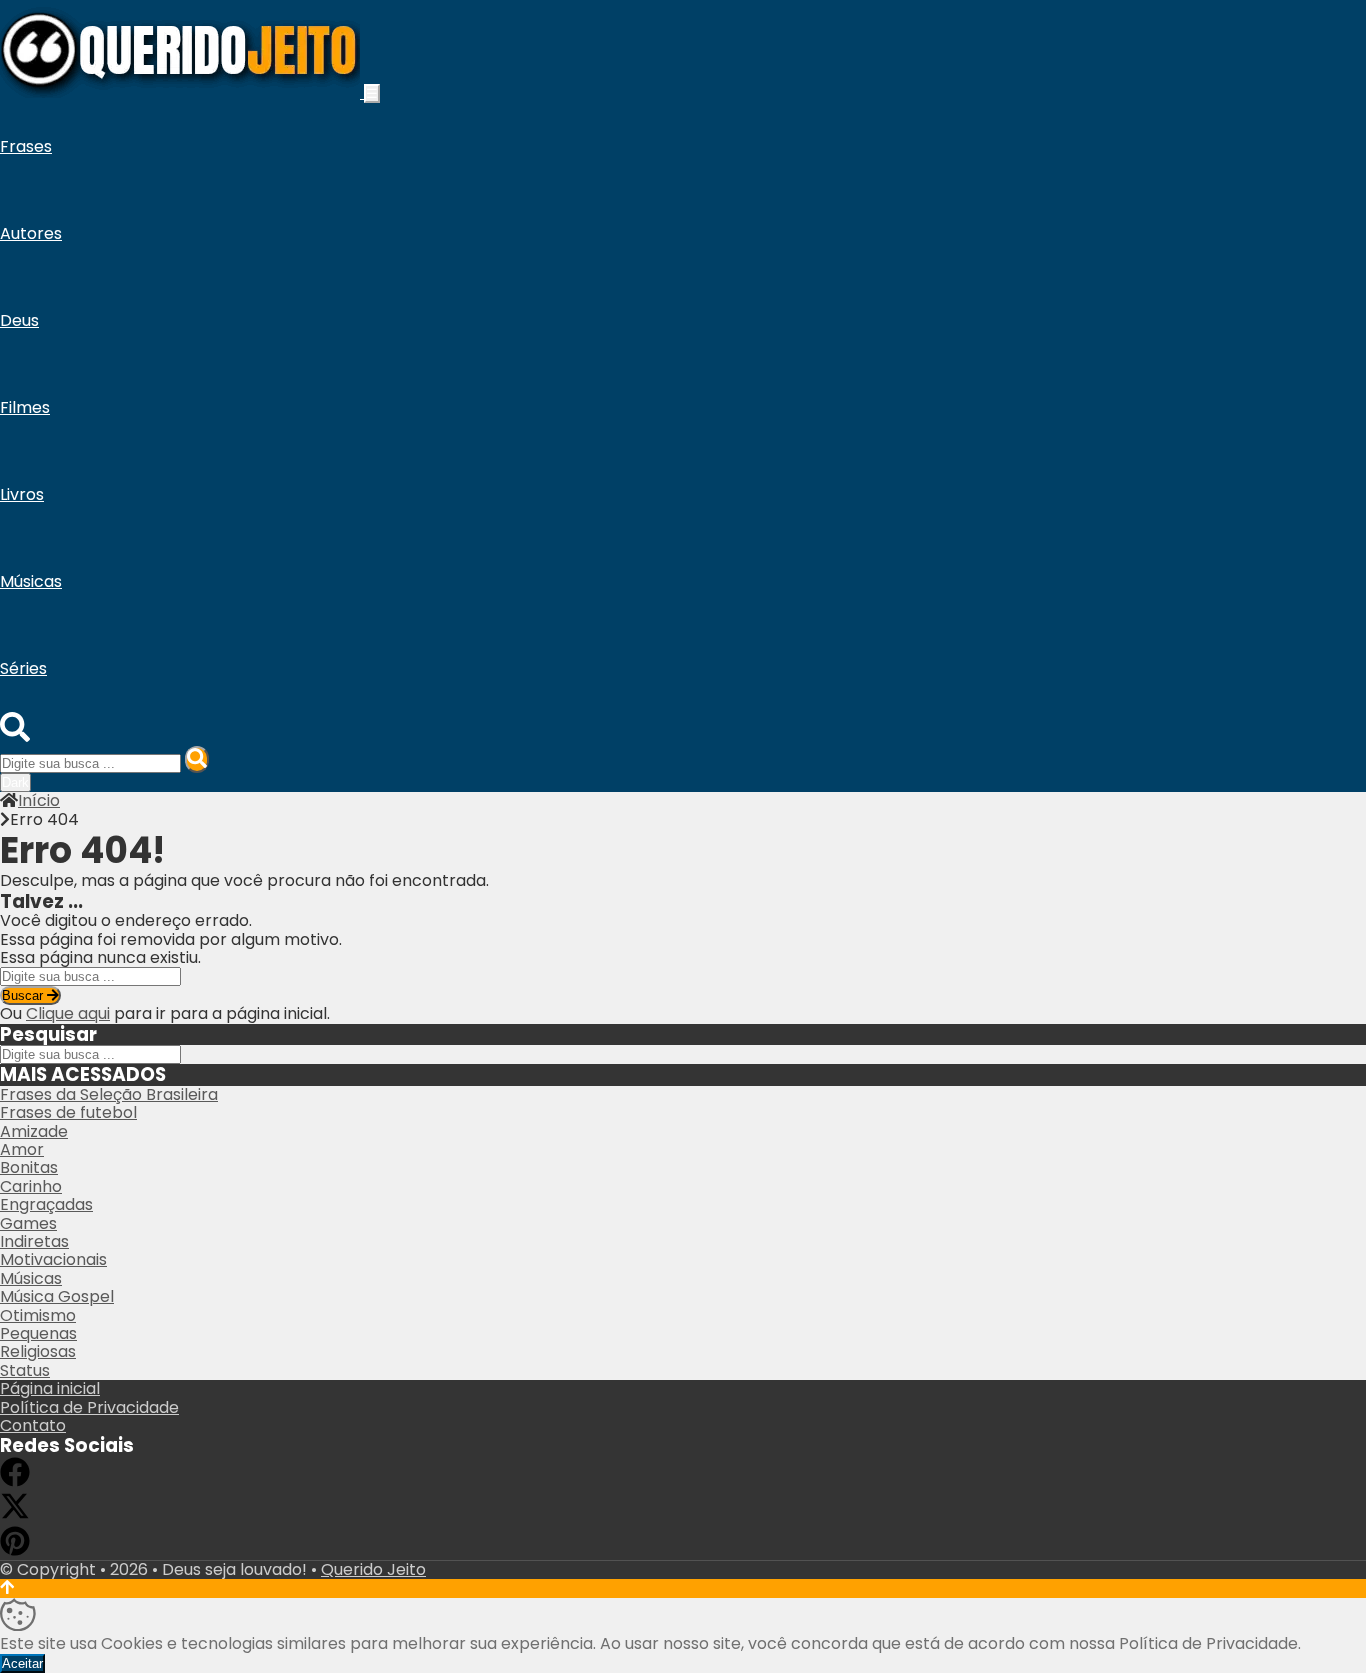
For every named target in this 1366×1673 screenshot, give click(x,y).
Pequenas (38, 1333)
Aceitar (22, 1663)
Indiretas (34, 1241)
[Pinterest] (15, 1550)
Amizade (34, 1131)
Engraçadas (46, 1204)
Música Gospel (57, 1296)
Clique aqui (68, 1013)
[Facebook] (15, 1481)
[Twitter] (15, 1515)
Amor (22, 1149)
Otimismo (38, 1315)
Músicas (31, 1278)
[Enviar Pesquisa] (197, 759)
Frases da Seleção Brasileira (109, 1094)
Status (25, 1370)
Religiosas (38, 1351)
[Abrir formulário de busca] (15, 736)
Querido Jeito (373, 1569)
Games (28, 1223)
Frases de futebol (68, 1112)
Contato (33, 1425)
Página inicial (50, 1388)
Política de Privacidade (89, 1407)
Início (39, 800)
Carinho (31, 1186)
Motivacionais (53, 1259)
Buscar (24, 995)
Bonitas (29, 1167)
